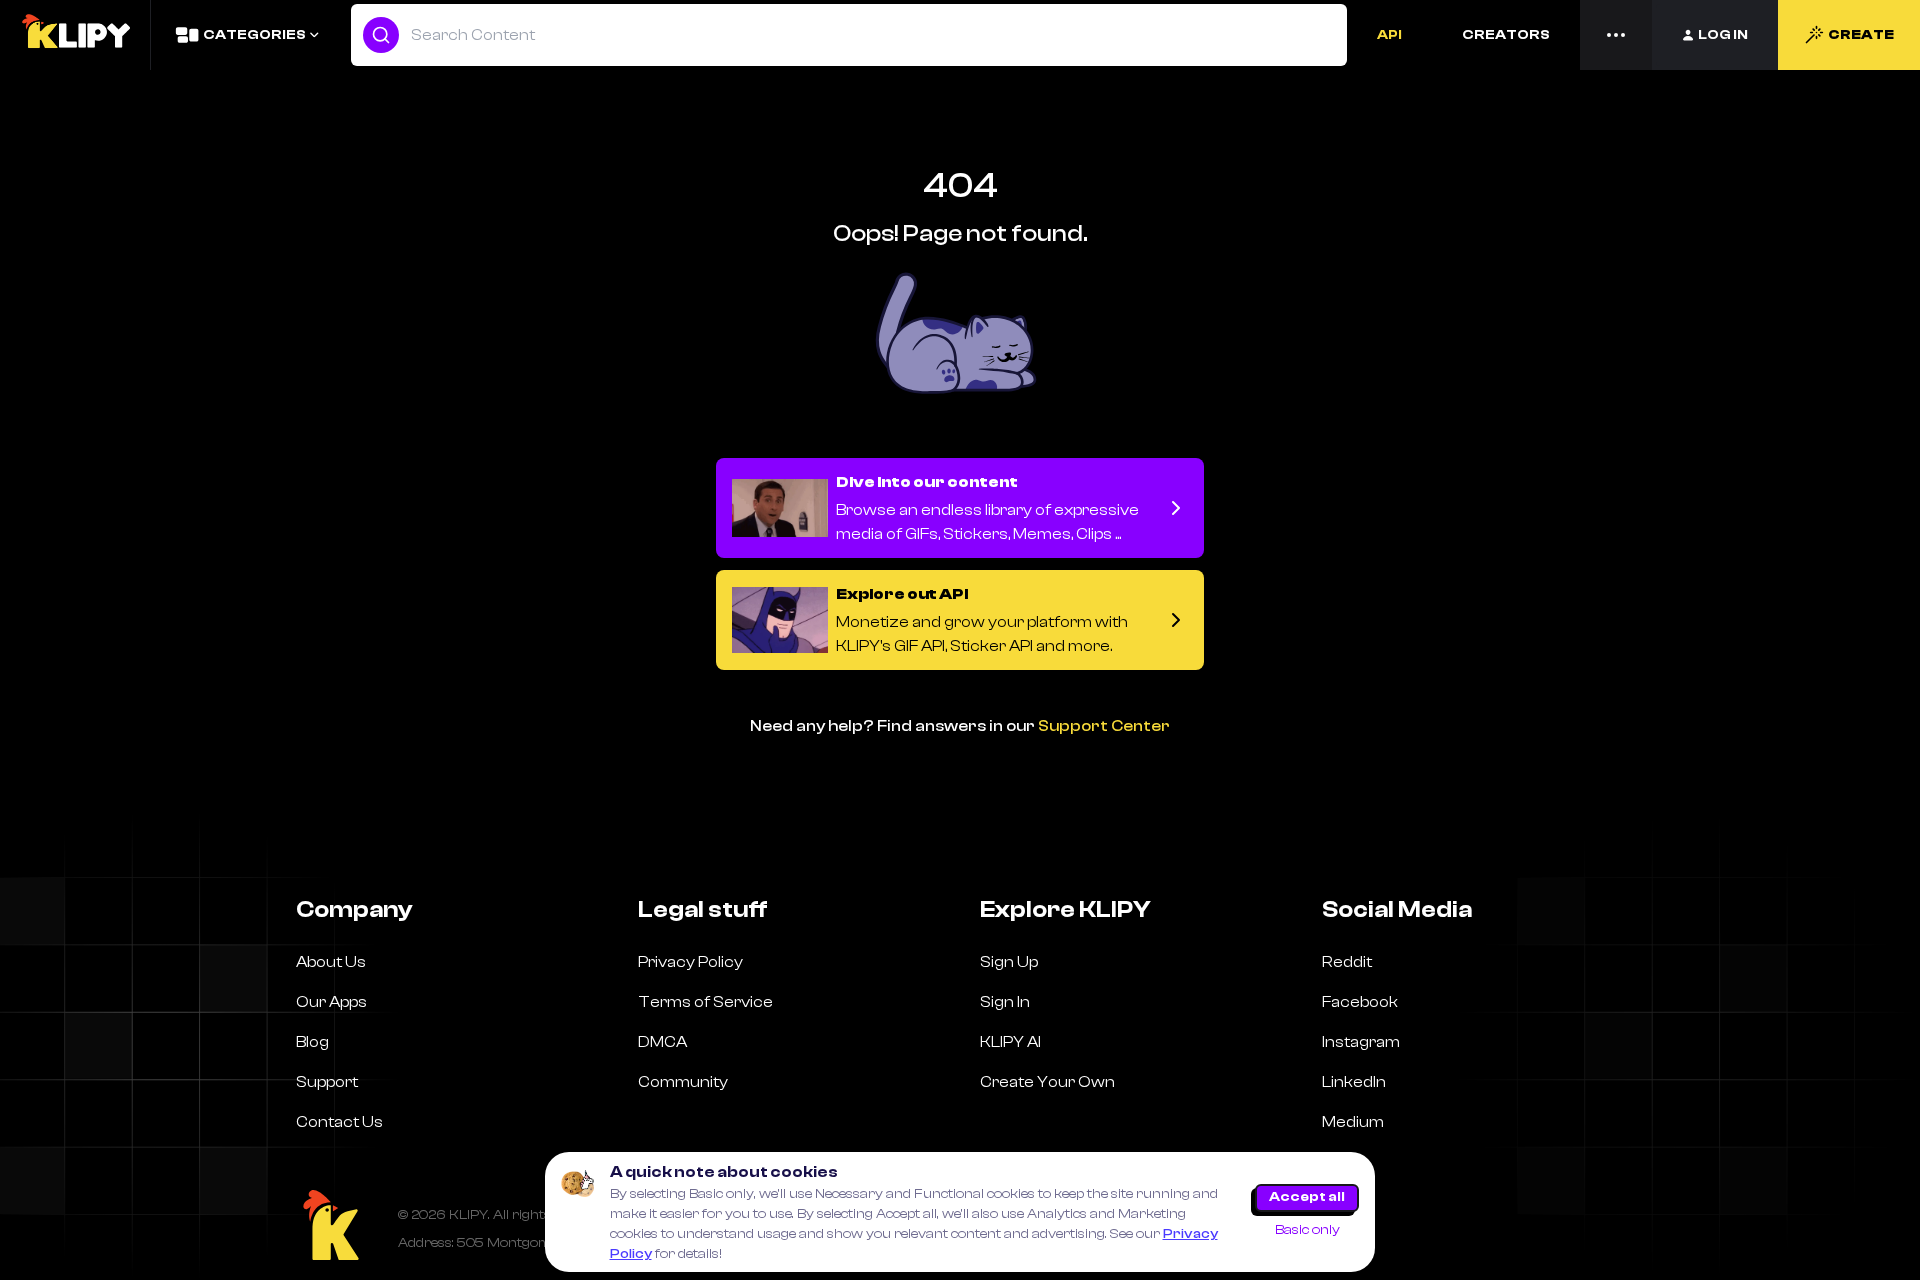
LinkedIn (1354, 1082)
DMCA (662, 1042)
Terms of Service (705, 1002)
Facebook (1360, 1002)
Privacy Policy (690, 962)
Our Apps (331, 1002)
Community (683, 1082)
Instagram (1361, 1042)
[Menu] (1616, 35)
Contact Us (339, 1122)
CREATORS (1506, 35)
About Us (331, 962)
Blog (312, 1042)
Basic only (1307, 1230)
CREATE (1861, 35)
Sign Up (1009, 962)
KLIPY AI (1010, 1042)
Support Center (1104, 726)
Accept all (1307, 1197)
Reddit (1347, 962)
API (1389, 35)
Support (327, 1082)
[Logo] (75, 35)
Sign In (1005, 1002)
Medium (1353, 1122)
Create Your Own (1047, 1082)
